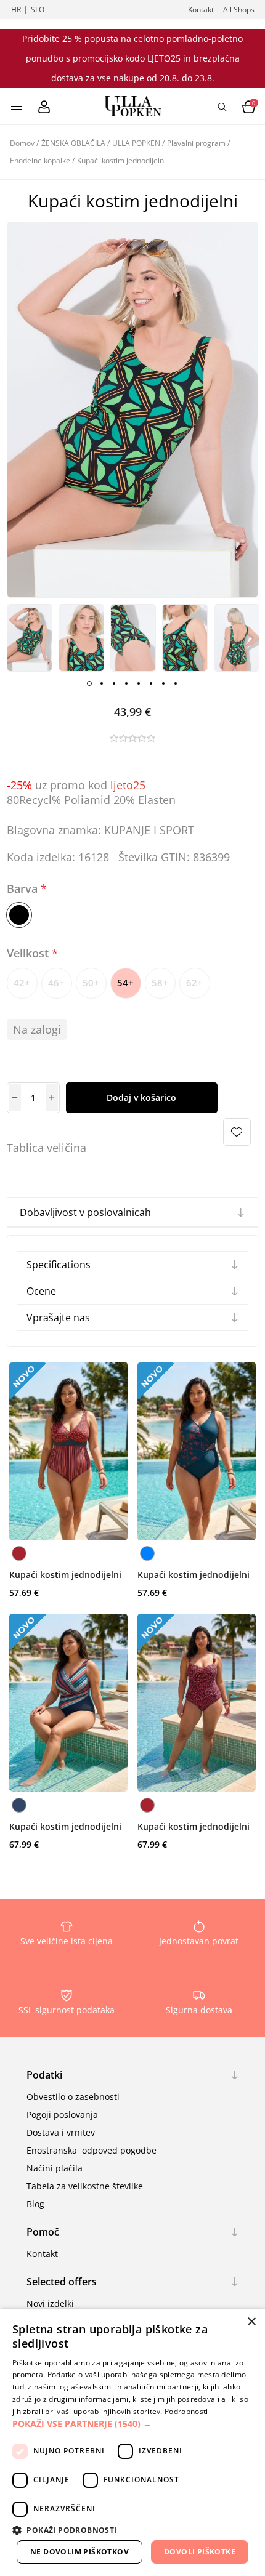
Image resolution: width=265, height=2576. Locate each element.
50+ (91, 983)
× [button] (251, 2322)
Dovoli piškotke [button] (200, 2552)
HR (16, 10)
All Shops (239, 10)
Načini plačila (55, 2168)
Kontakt (201, 10)
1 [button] (89, 683)
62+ (194, 983)
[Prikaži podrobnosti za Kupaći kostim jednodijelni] (68, 1451)
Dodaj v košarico (141, 1097)
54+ (125, 983)
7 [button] (163, 683)
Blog (35, 2204)
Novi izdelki (50, 2304)
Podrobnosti (186, 2411)
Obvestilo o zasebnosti (73, 2097)
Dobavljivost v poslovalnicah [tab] (85, 1212)
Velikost (29, 954)
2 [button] (102, 683)
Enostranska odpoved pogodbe (92, 2150)
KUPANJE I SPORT (149, 830)
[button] (132, 2424)
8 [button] (176, 683)
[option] (30, 638)
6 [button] (151, 683)
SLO (38, 10)
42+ (22, 983)
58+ (160, 983)
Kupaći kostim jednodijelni (65, 1575)
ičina (74, 1148)
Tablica (25, 1148)
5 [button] (139, 683)
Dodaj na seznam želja (237, 1132)
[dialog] (132, 2442)
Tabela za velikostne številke (85, 2186)
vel (53, 1148)
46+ (56, 983)
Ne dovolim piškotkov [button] (79, 2552)
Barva (24, 888)
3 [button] (114, 683)
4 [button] (126, 683)
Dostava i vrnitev (61, 2132)
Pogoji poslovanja (62, 2115)
